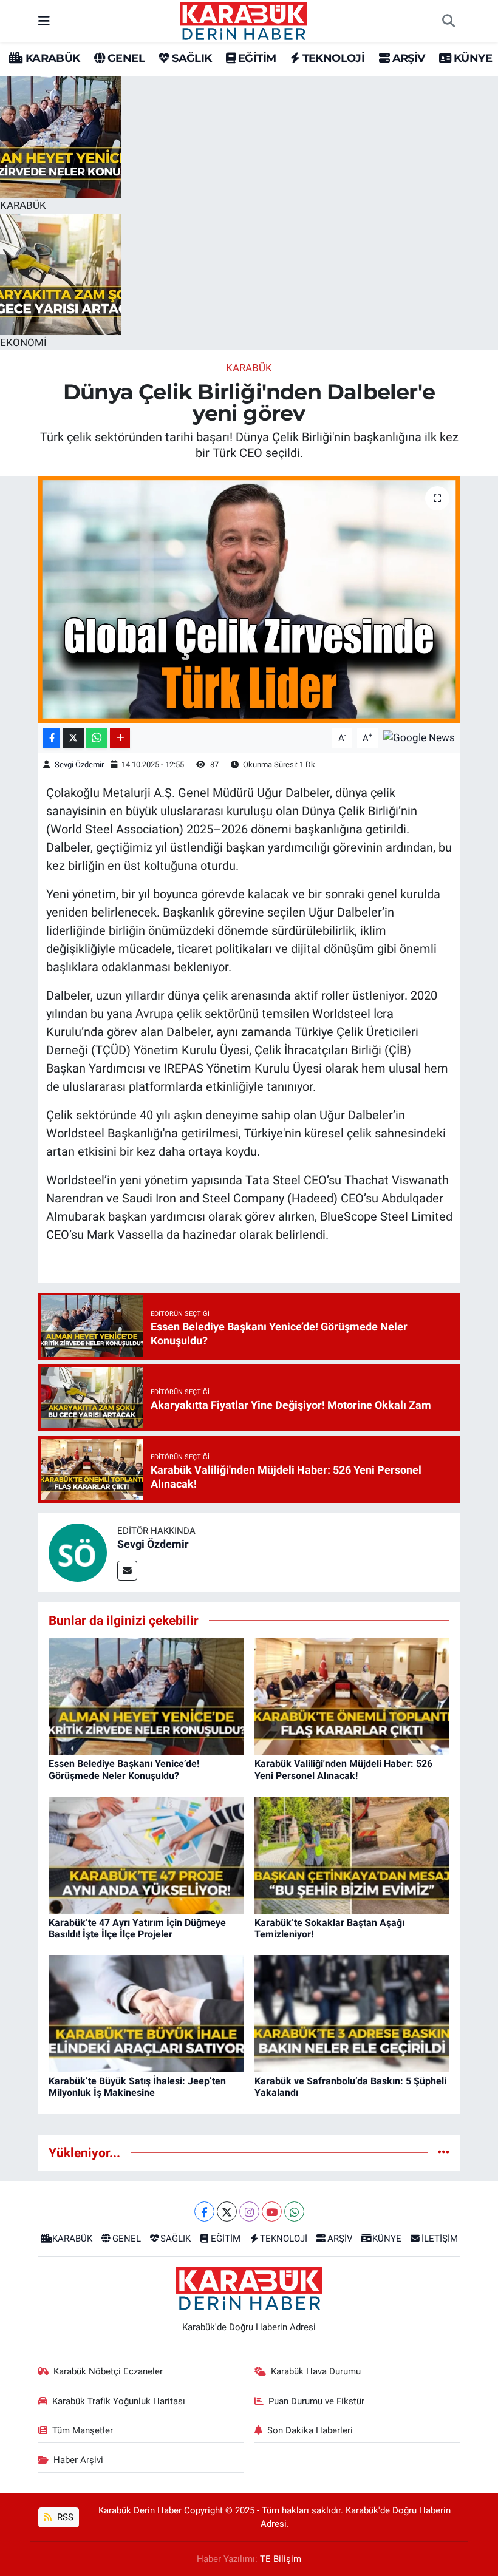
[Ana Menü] (44, 21)
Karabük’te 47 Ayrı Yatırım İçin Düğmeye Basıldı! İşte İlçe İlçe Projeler (137, 1928)
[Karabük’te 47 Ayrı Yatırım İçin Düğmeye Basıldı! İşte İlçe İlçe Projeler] (146, 1854)
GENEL (125, 58)
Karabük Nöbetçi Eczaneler (108, 2371)
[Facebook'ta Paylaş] (52, 738)
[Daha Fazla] (120, 738)
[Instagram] (249, 2212)
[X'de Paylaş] (73, 738)
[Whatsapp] (294, 2212)
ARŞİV (407, 58)
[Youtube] (272, 2212)
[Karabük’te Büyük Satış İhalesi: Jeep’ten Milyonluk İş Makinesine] (146, 2013)
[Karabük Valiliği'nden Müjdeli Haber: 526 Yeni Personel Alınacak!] (352, 1696)
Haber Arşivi (78, 2460)
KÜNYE (472, 58)
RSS (64, 2517)
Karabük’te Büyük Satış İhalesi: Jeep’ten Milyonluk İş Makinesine (137, 2087)
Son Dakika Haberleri (310, 2430)
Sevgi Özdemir (79, 764)
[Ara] (448, 21)
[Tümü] (444, 2152)
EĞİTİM (256, 58)
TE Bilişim (281, 2559)
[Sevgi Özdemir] (78, 1551)
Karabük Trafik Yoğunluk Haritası (119, 2401)
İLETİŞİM (440, 2239)
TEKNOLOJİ (332, 58)
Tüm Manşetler (83, 2430)
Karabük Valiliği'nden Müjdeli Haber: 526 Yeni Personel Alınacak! (343, 1769)
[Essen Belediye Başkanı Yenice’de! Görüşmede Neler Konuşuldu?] (146, 1696)
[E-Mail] (127, 1571)
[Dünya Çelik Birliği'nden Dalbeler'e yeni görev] (249, 599)
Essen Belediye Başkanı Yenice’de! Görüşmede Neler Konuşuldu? (124, 1769)
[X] (227, 2212)
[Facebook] (204, 2212)
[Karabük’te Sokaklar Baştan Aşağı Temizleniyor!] (352, 1854)
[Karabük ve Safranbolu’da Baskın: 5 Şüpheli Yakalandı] (352, 2013)
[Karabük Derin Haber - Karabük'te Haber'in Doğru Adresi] (244, 20)
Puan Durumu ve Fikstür (316, 2401)
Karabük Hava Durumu (316, 2371)
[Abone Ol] (419, 737)
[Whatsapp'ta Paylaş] (97, 738)
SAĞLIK (190, 58)
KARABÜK (51, 58)
